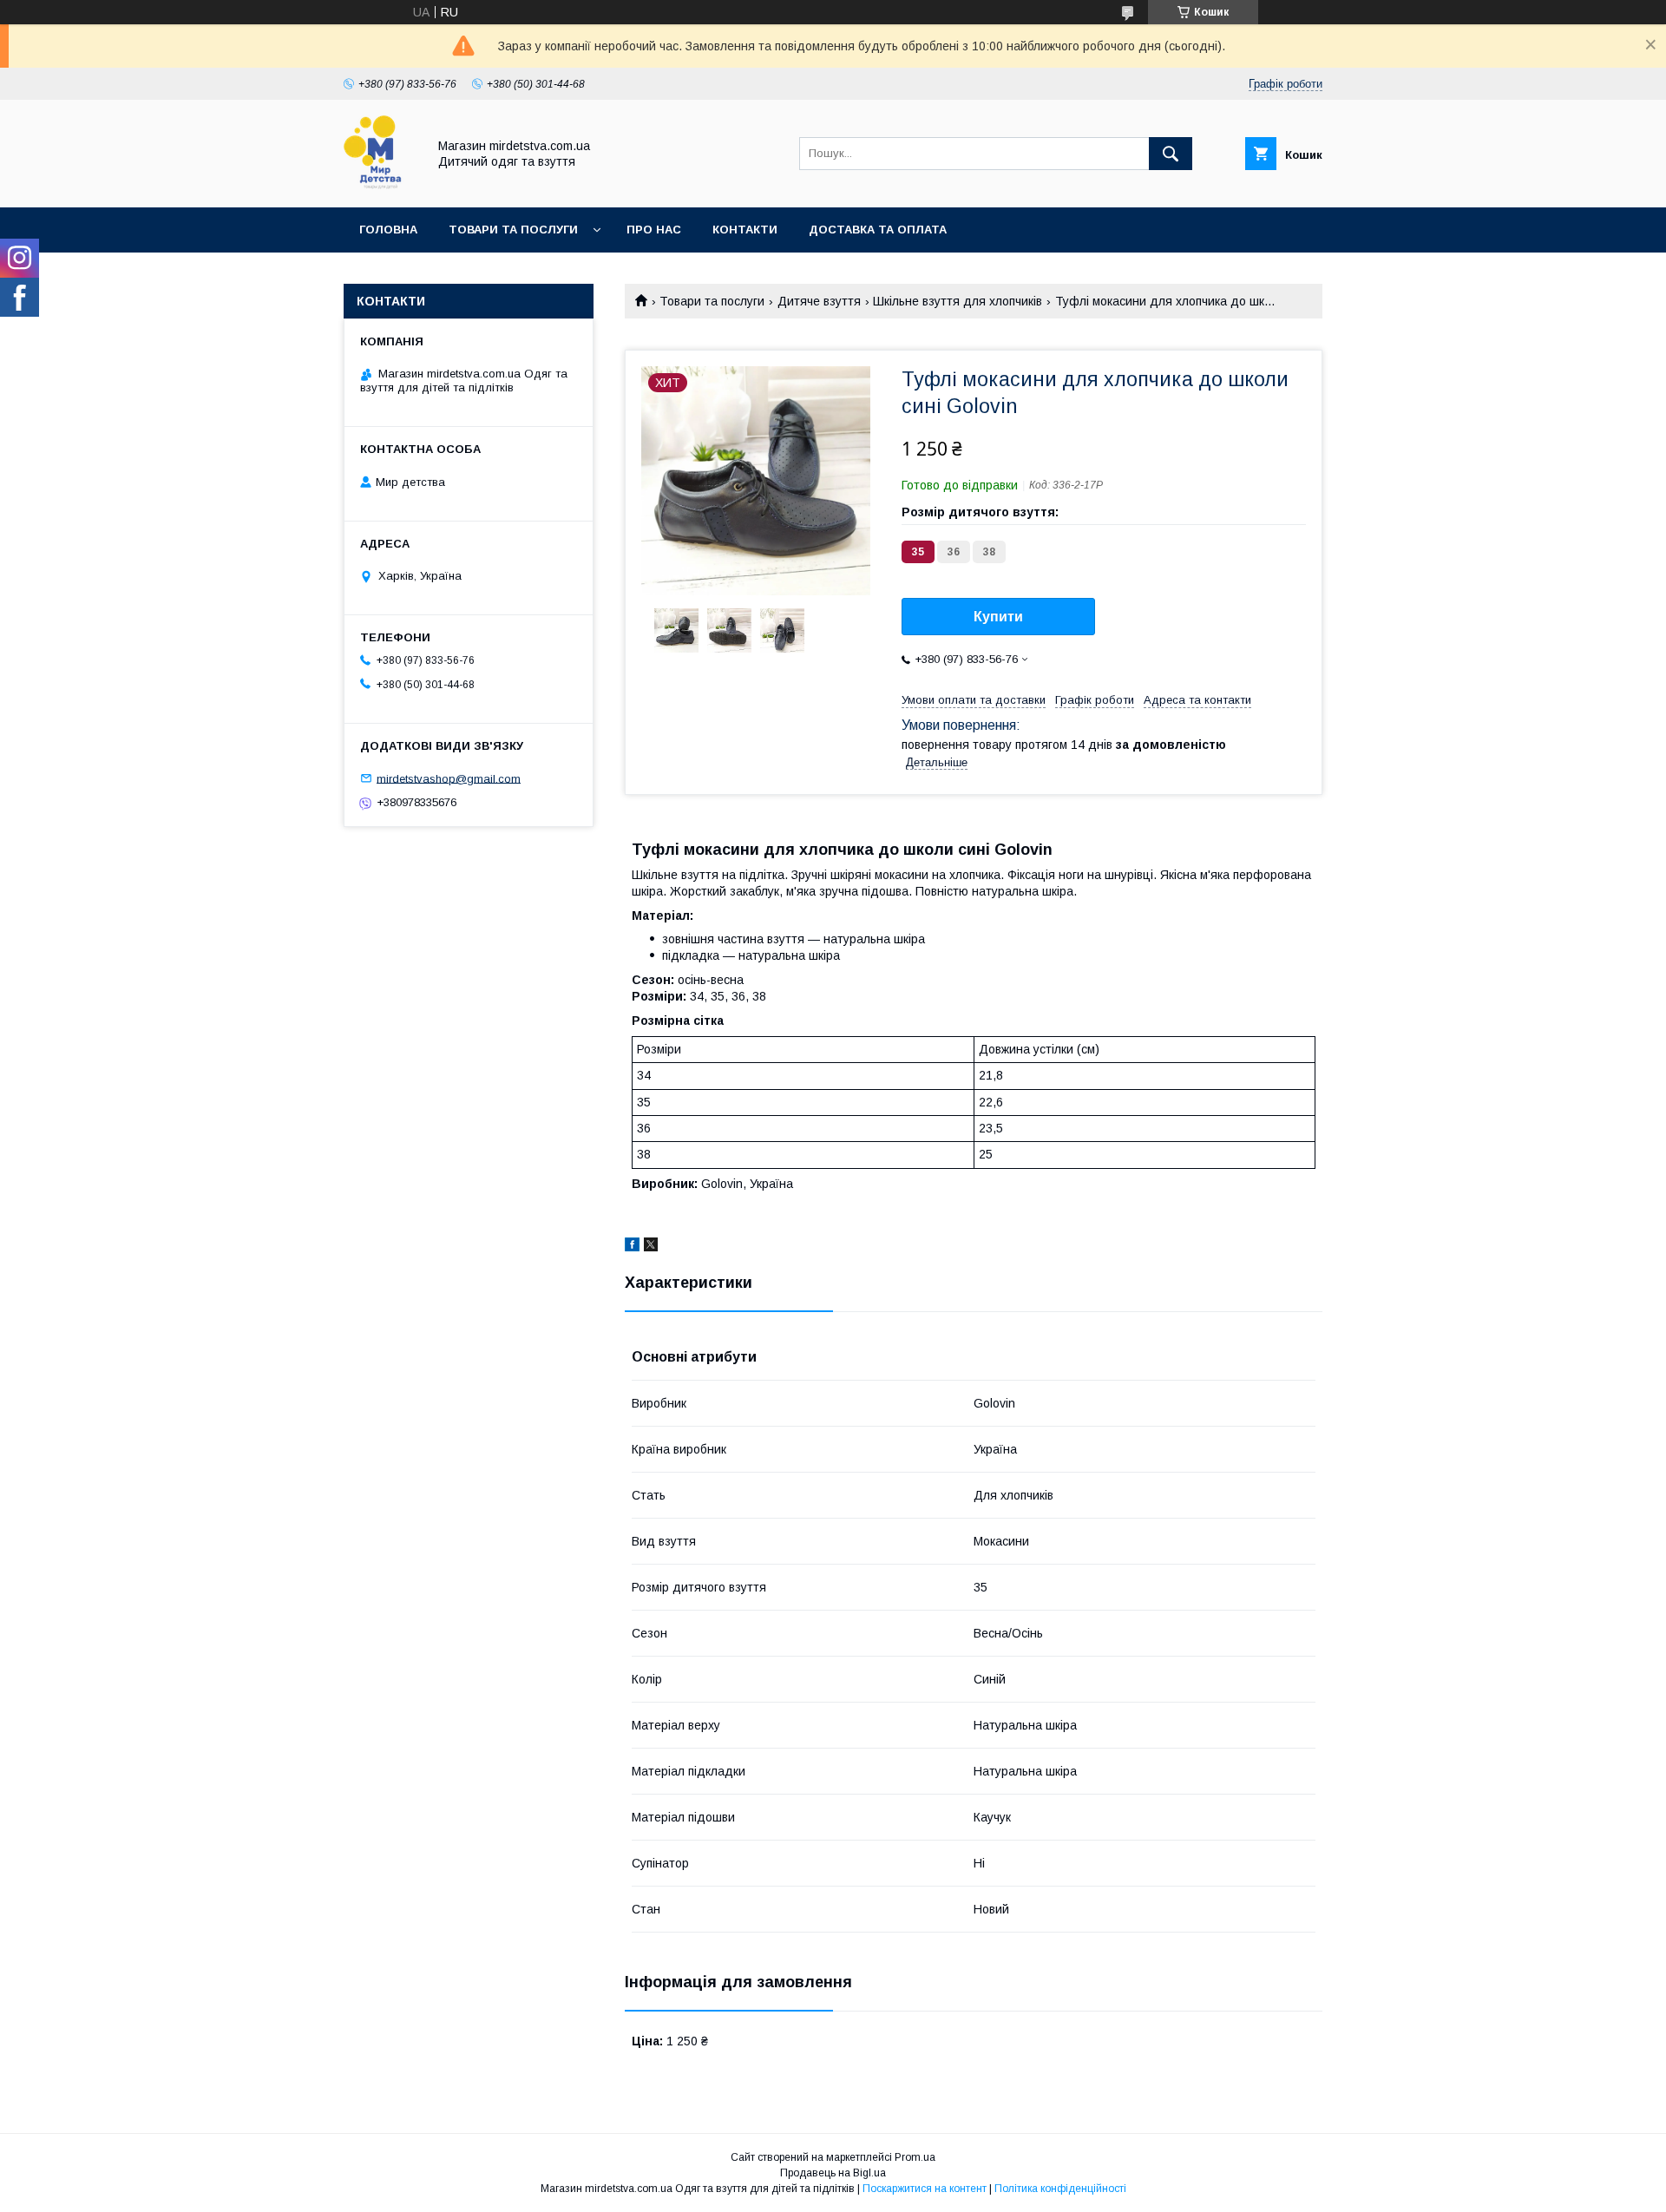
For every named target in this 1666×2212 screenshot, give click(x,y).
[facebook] (632, 1247)
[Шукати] (1171, 154)
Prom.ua (915, 2157)
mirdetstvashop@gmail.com (449, 778)
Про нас (654, 230)
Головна (388, 230)
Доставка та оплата (878, 230)
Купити (998, 617)
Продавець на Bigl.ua (833, 2173)
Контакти (745, 230)
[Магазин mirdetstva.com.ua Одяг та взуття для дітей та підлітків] (380, 185)
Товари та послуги (513, 230)
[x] (651, 1247)
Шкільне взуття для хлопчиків (958, 301)
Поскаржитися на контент (925, 2189)
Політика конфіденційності (1060, 2189)
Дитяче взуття (819, 301)
